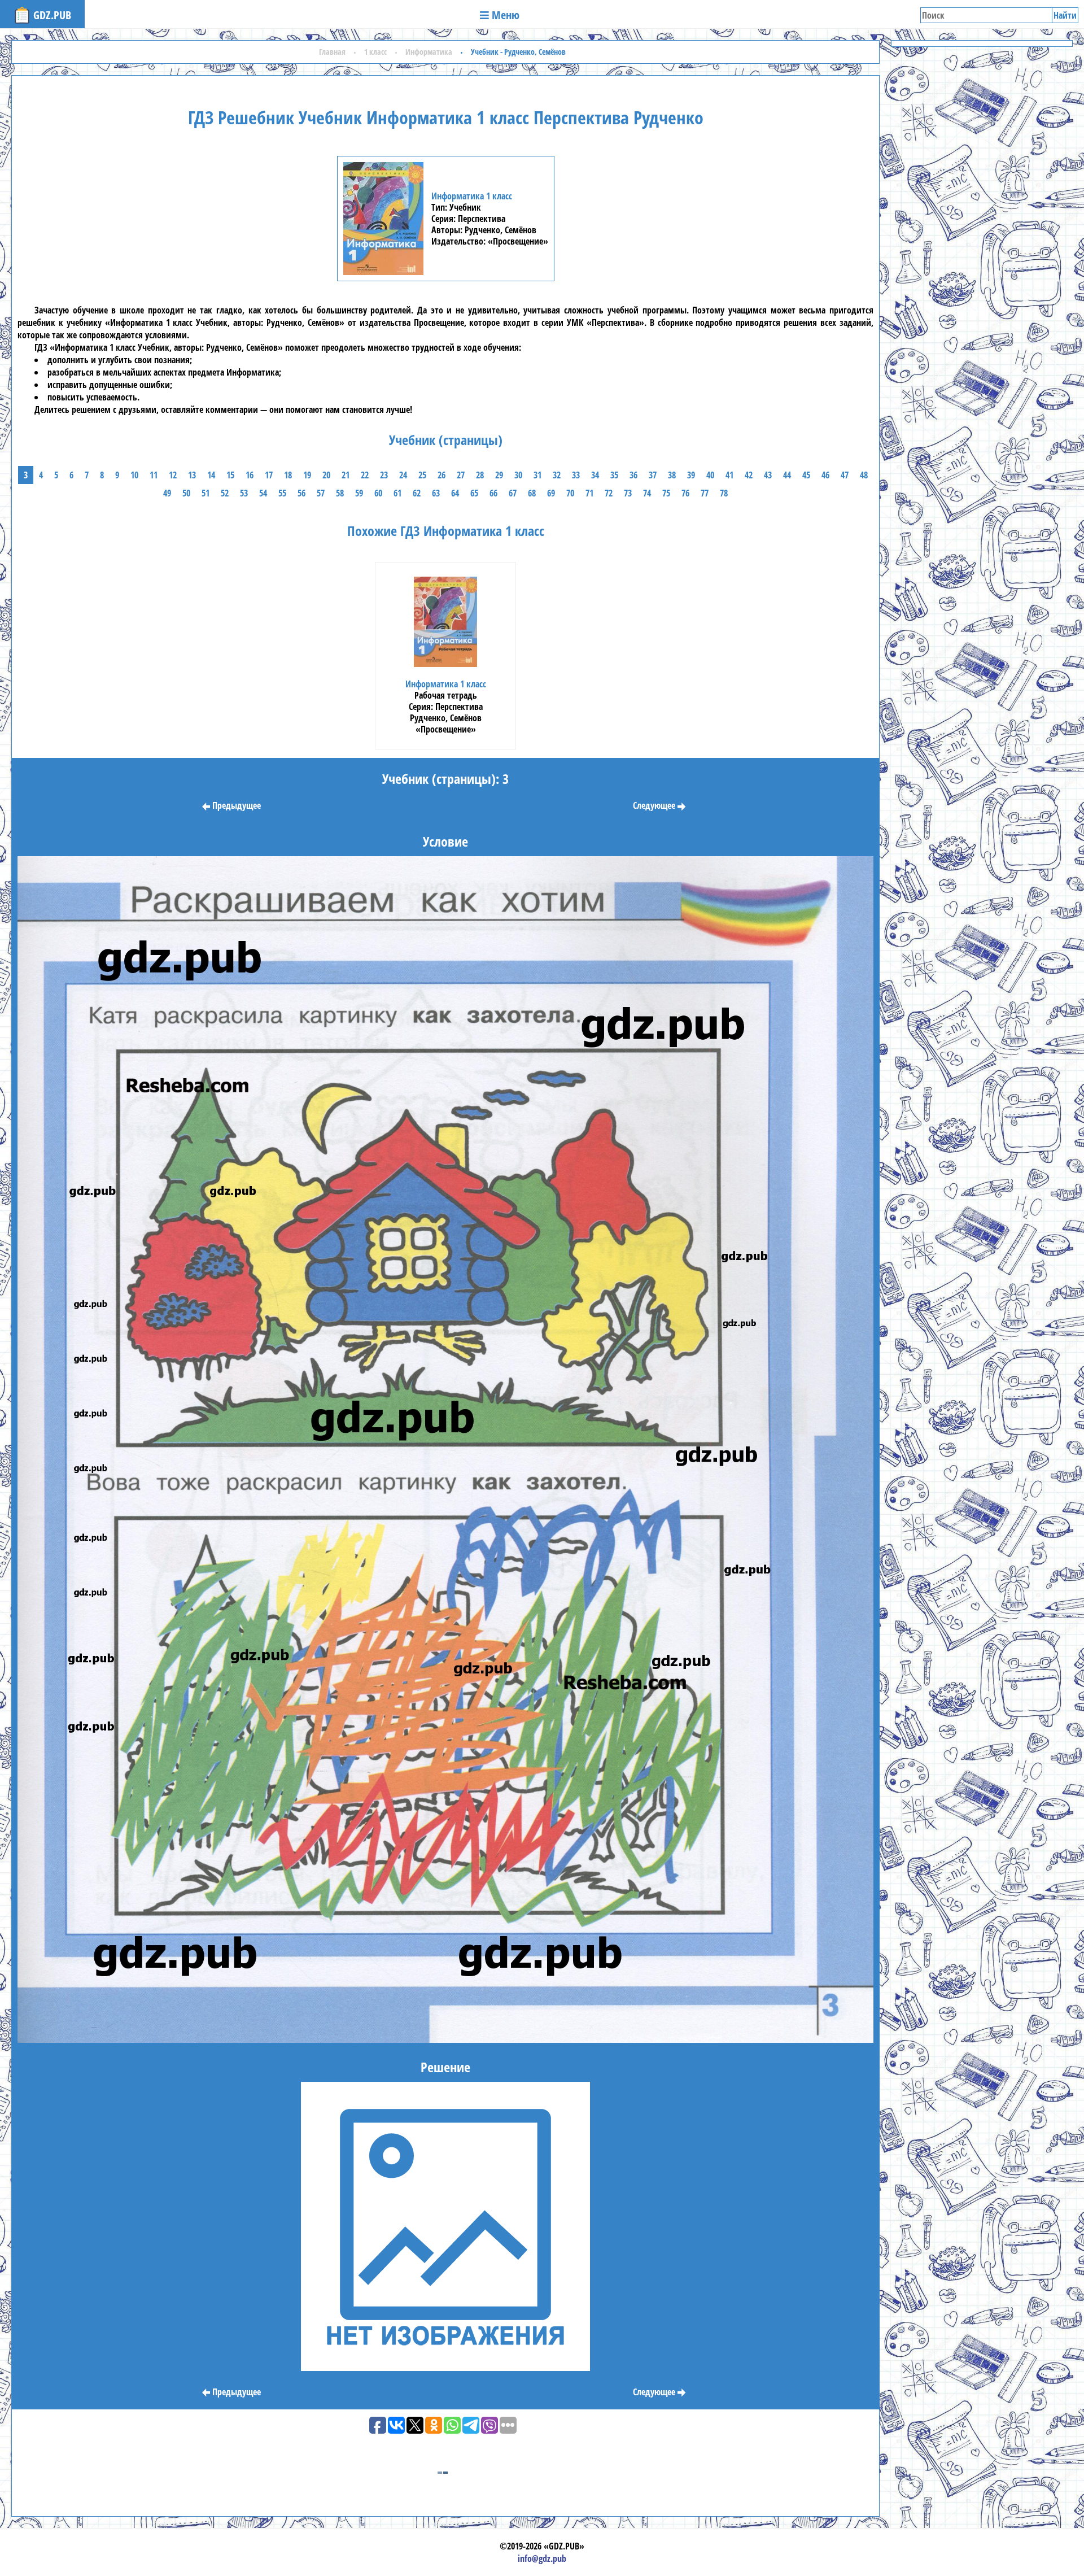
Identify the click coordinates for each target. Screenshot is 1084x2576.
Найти (1065, 15)
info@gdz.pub (542, 2558)
